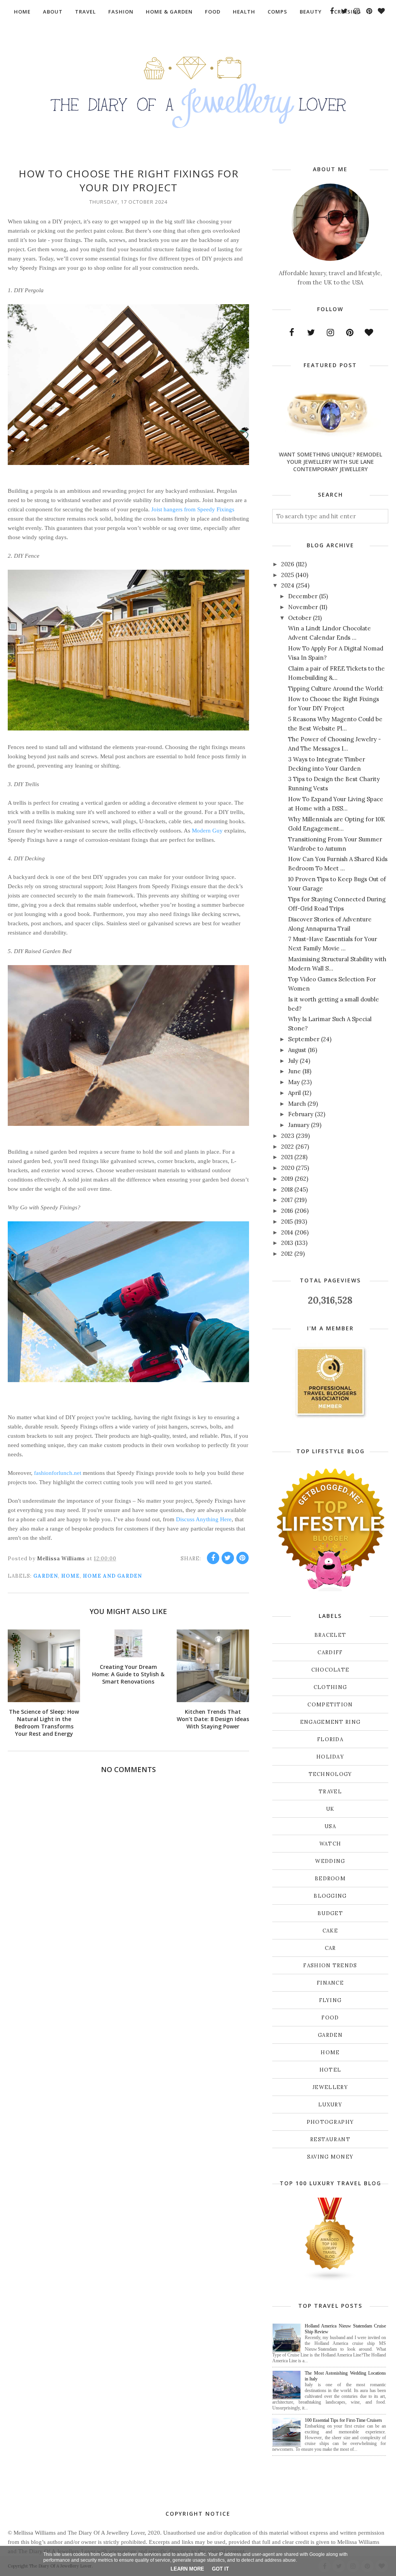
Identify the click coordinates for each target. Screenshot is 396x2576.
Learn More (187, 2569)
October (300, 618)
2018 (287, 1189)
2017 (287, 1200)
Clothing (330, 1687)
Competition (330, 1705)
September (304, 1039)
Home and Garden (112, 1576)
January (299, 1125)
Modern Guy (207, 831)
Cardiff (330, 1652)
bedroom (330, 1879)
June (294, 1071)
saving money (330, 2157)
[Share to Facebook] (213, 1558)
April (294, 1093)
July (293, 1061)
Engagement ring (330, 1722)
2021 (287, 1157)
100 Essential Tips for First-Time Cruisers (343, 2420)
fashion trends (330, 1966)
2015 (287, 1222)
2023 (288, 1136)
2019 (287, 1179)
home (70, 1576)
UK (330, 1809)
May (294, 1082)
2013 (287, 1243)
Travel (330, 1792)
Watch (330, 1844)
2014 (287, 1232)
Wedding (330, 1861)
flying (330, 2000)
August (297, 1050)
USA (330, 1826)
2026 (288, 564)
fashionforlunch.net (58, 1473)
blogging (330, 1896)
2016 (287, 1211)
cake (330, 1931)
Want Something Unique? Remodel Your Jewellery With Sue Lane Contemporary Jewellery (330, 462)
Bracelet (330, 1635)
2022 (288, 1147)
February (301, 1114)
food (330, 2018)
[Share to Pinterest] (242, 1558)
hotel (330, 2070)
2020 (288, 1168)
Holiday (330, 1757)
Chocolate (330, 1670)
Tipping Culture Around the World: (336, 689)
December (303, 596)
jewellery (330, 2087)
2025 (288, 575)
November (303, 607)
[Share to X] (228, 1558)
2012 (287, 1254)
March (297, 1104)
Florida (330, 1739)
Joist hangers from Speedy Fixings (193, 509)
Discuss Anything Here (204, 1519)
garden (46, 1576)
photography (330, 2122)
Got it (220, 2569)
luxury (330, 2105)
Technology (330, 1774)
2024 (288, 585)
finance (330, 1983)
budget (330, 1913)
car (330, 1948)
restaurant (330, 2139)
